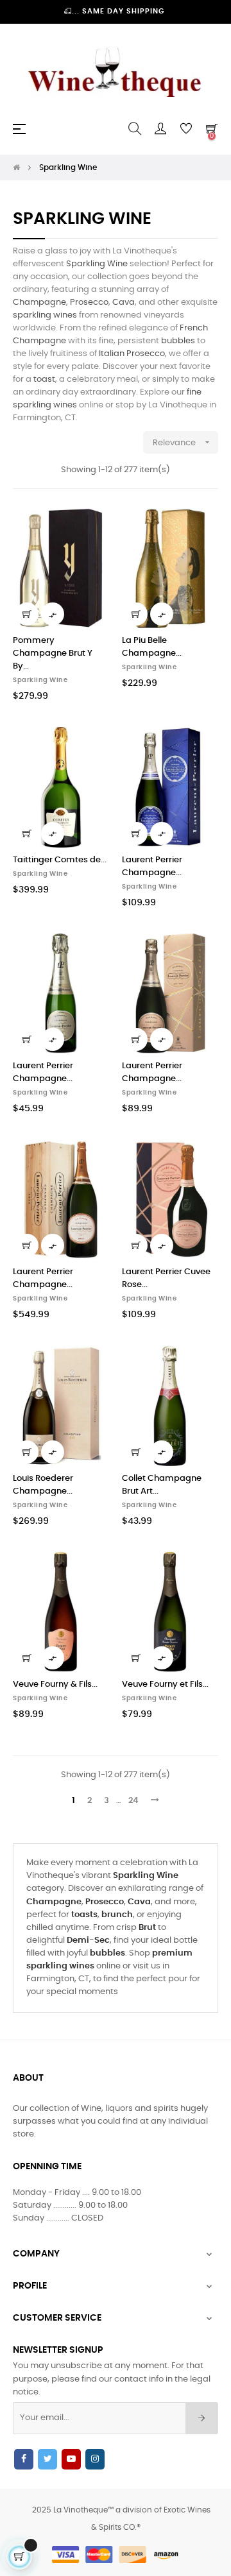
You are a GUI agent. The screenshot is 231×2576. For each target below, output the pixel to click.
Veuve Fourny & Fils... (55, 1685)
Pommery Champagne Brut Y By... (53, 653)
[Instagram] (95, 2459)
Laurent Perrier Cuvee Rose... (166, 1278)
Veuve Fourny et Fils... (165, 1685)
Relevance (183, 442)
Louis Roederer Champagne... (43, 1485)
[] (27, 614)
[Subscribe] (202, 2418)
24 (133, 1801)
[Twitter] (47, 2459)
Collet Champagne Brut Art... (162, 1485)
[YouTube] (71, 2459)
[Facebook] (24, 2459)
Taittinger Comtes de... (60, 860)
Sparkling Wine (40, 680)
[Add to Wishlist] (92, 525)
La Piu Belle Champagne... (152, 647)
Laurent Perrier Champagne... (152, 866)
